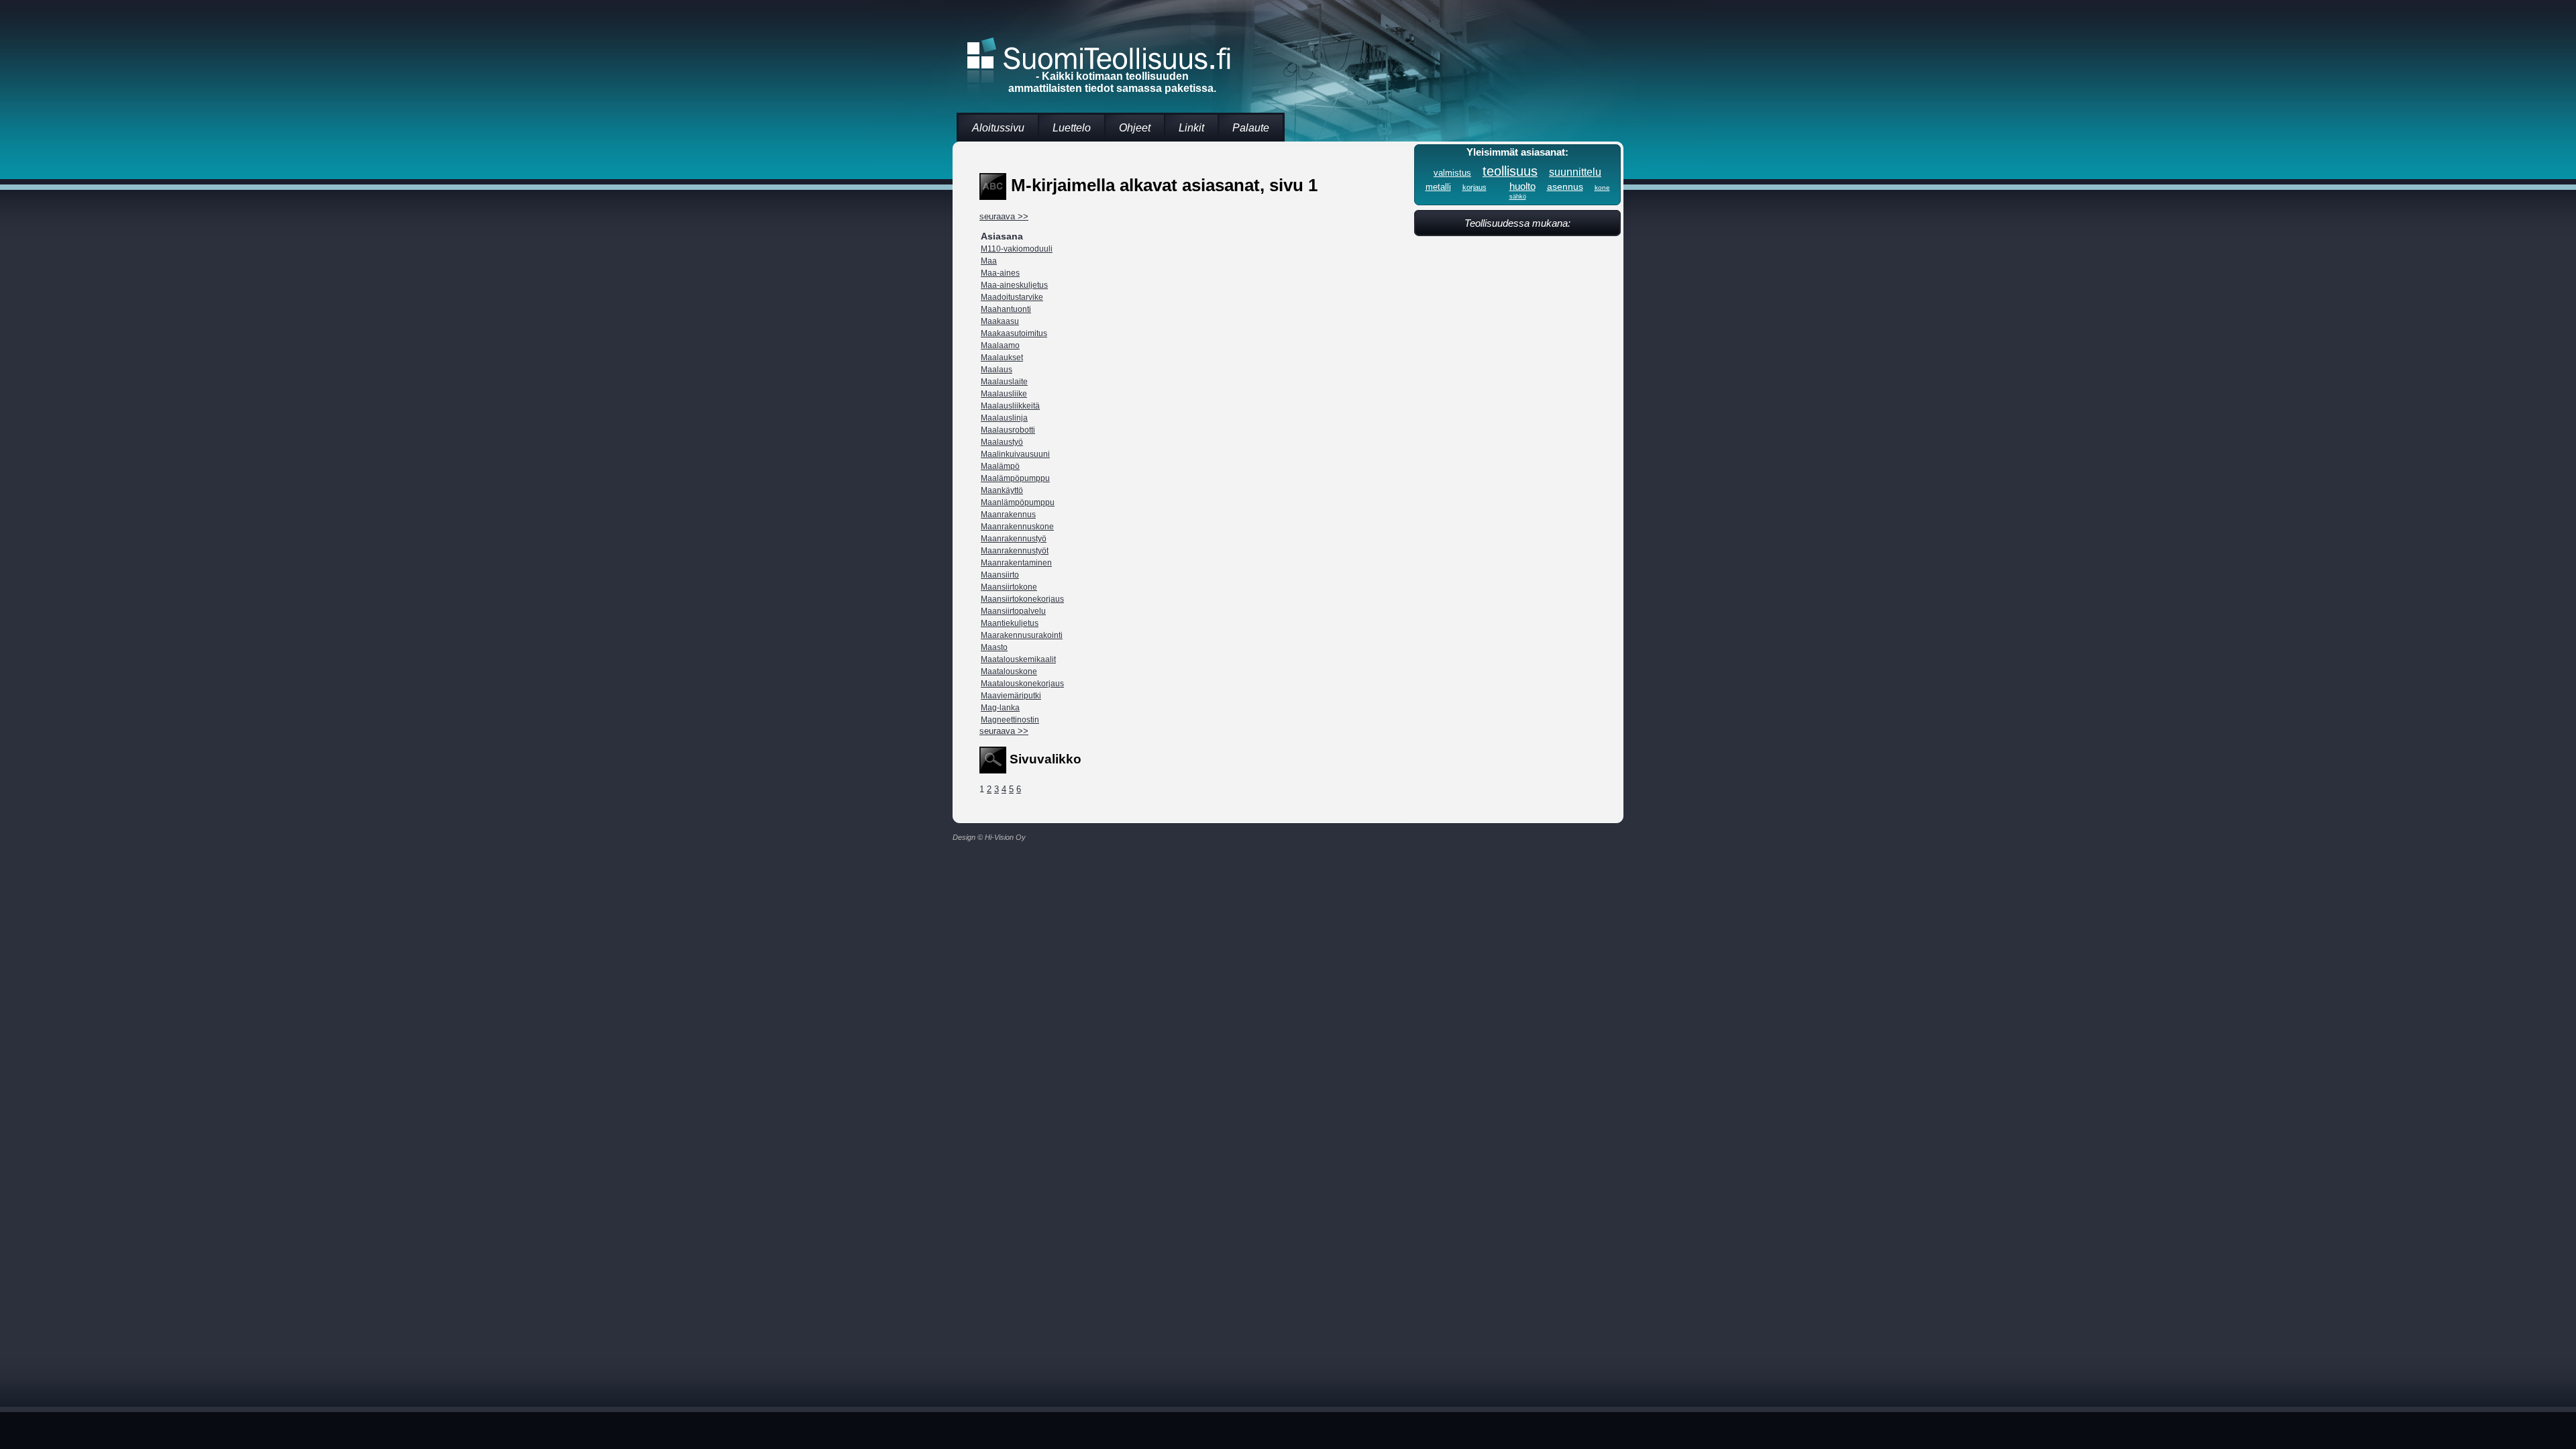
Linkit (1191, 128)
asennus (1565, 186)
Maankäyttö (1002, 490)
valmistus (1452, 173)
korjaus (1474, 187)
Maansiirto (1000, 575)
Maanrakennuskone (1017, 527)
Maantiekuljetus (1010, 623)
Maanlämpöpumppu (1018, 502)
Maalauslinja (1004, 418)
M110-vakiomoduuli (1017, 249)
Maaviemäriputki (1011, 696)
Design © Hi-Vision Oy (989, 837)
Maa (989, 261)
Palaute (1251, 128)
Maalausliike (1004, 394)
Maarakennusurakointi (1022, 635)
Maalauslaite (1004, 382)
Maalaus (997, 370)
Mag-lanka (1000, 708)
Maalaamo (1000, 345)
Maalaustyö (1002, 442)
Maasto (994, 647)
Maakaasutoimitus (1014, 333)
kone (1602, 187)
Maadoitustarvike (1012, 297)
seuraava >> (1004, 216)
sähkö (1518, 197)
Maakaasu (1000, 321)
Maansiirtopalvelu (1013, 611)
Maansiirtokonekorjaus (1022, 599)
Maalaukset (1002, 358)
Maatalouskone (1009, 672)
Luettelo (1072, 128)
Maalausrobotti (1008, 430)
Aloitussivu (998, 128)
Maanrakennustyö (1014, 539)
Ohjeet (1135, 128)
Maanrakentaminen (1016, 563)
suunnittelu (1575, 172)
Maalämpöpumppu (1015, 478)
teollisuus (1510, 171)
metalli (1438, 187)
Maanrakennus (1008, 515)
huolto (1522, 186)
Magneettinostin (1010, 720)
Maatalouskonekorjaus (1022, 684)
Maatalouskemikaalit (1018, 659)
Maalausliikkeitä (1010, 406)
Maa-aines (1000, 273)
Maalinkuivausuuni (1015, 454)
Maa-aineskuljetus (1014, 285)
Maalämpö (1000, 466)
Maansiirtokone (1009, 587)
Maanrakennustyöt (1015, 551)
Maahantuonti (1006, 309)
